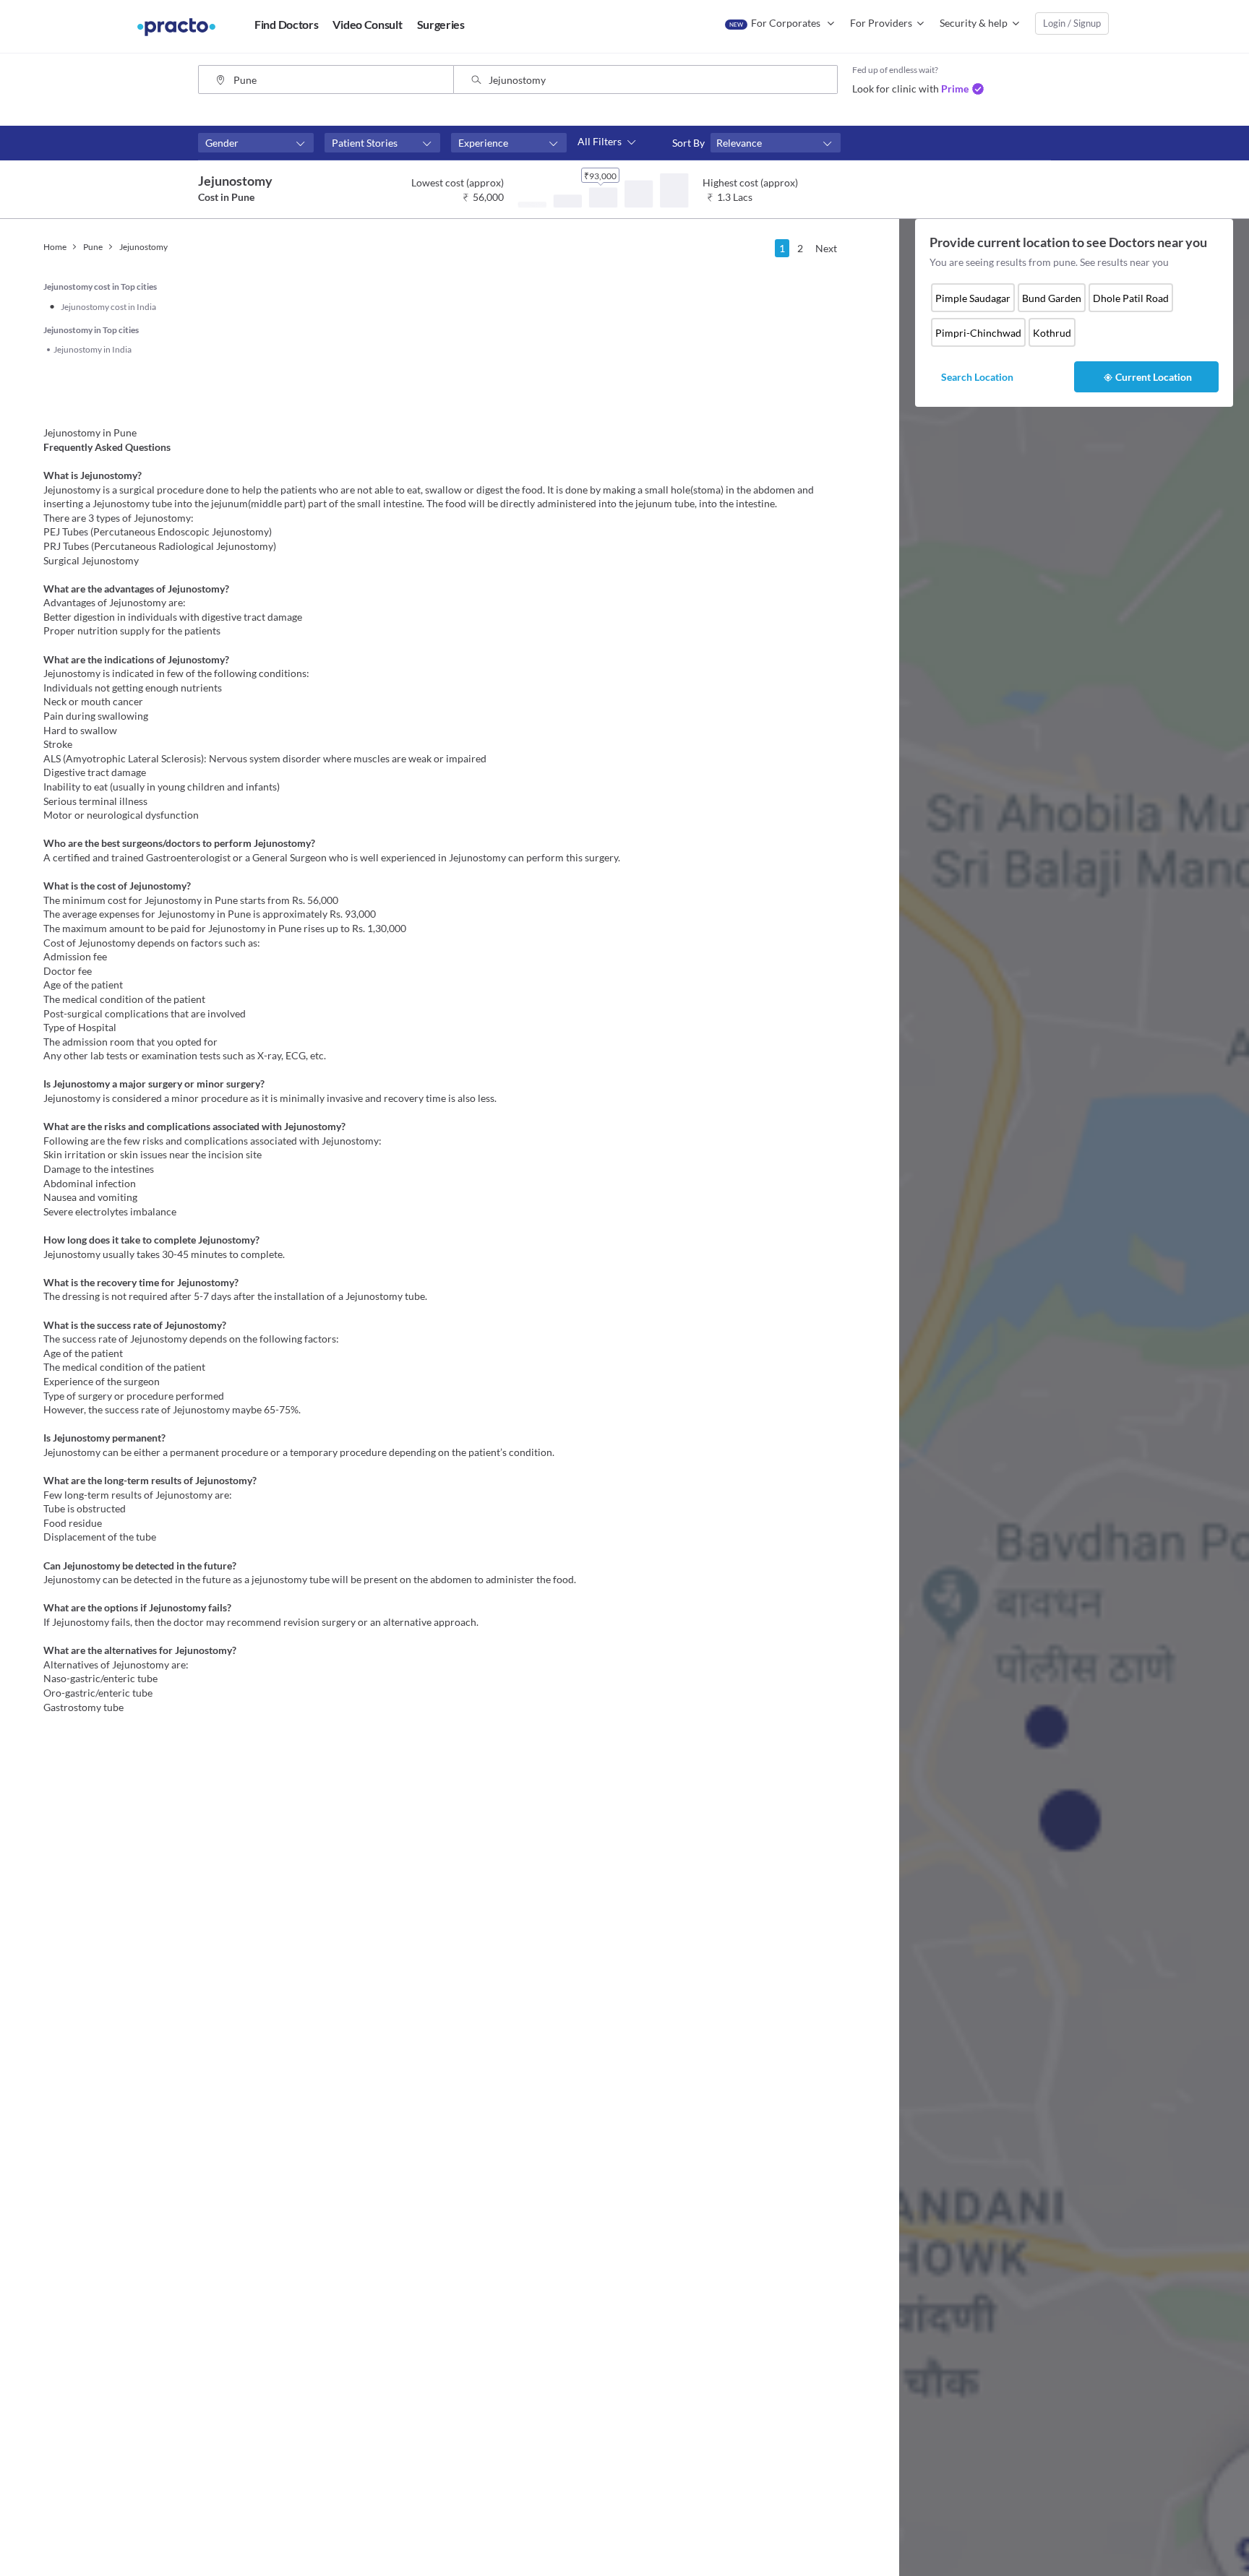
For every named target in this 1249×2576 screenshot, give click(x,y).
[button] (256, 143)
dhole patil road (1131, 298)
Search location (977, 377)
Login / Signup (1072, 23)
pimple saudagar (973, 298)
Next (826, 248)
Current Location (1154, 377)
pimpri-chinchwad (978, 333)
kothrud (1052, 333)
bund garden (1052, 298)
